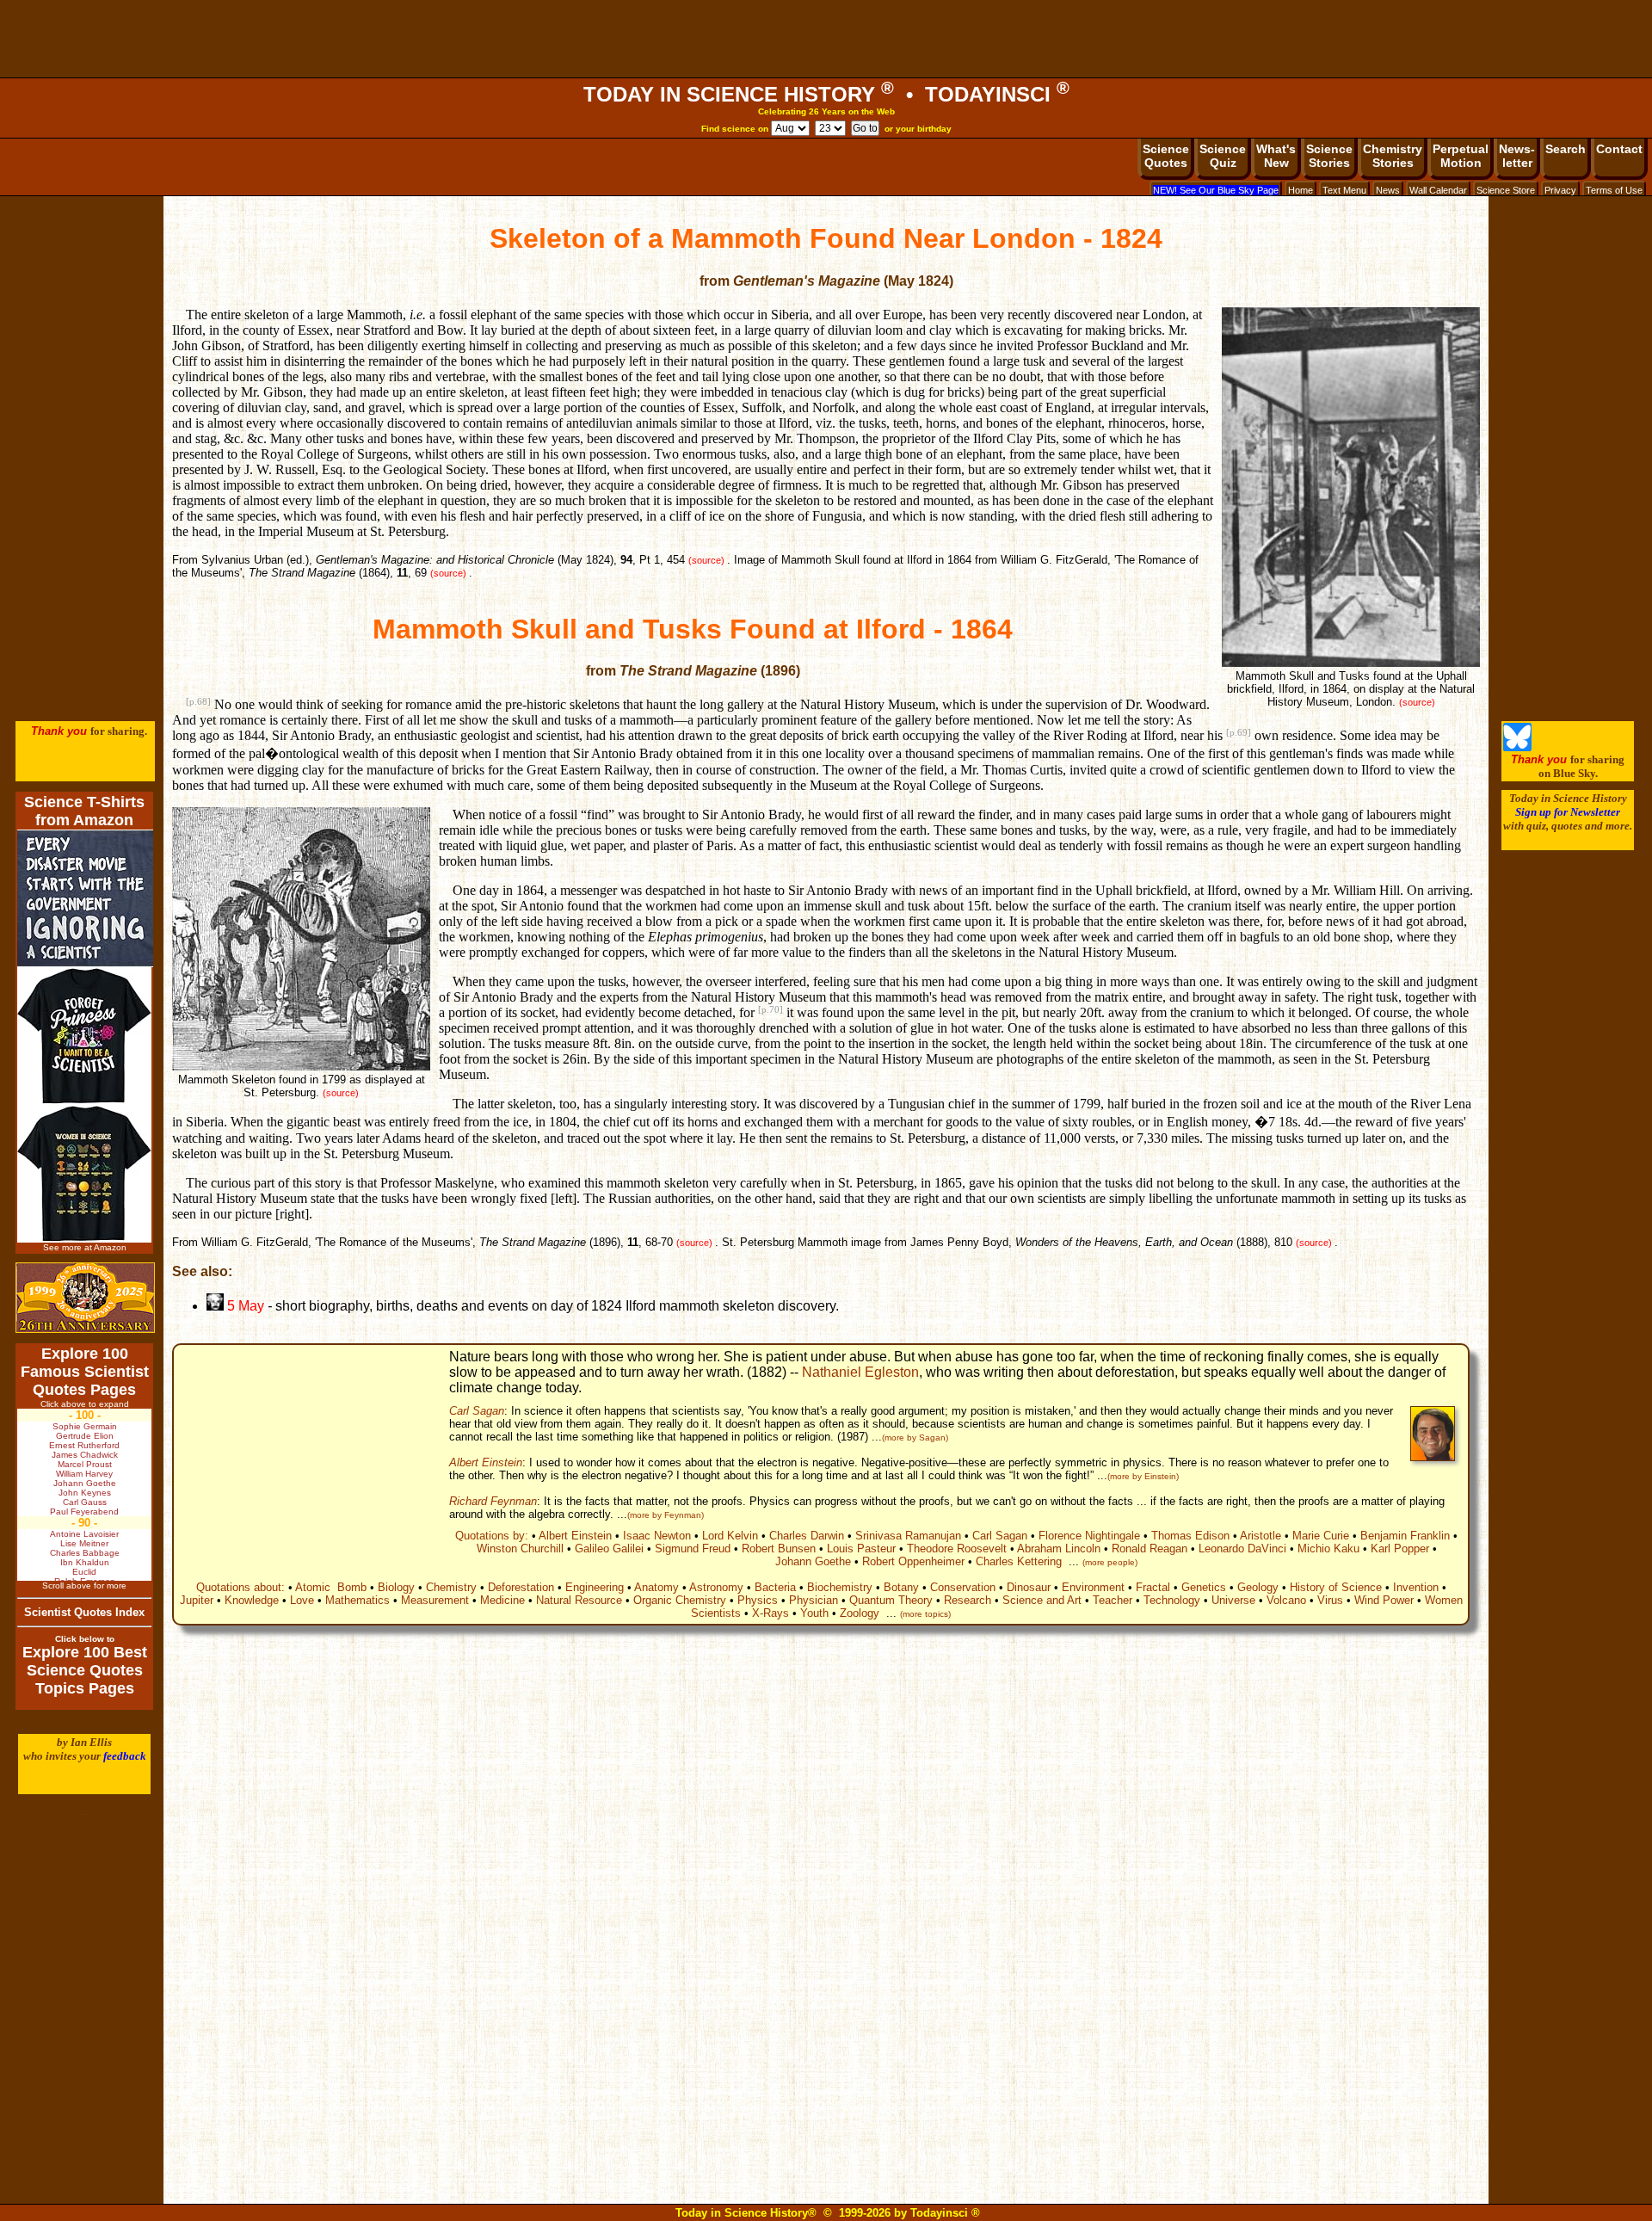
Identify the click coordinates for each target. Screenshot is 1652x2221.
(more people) (1110, 1562)
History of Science (1336, 1587)
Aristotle (1261, 1536)
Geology (1258, 1587)
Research (968, 1600)
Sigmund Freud (693, 1549)
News (1388, 190)
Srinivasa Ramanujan (908, 1536)
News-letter (1517, 156)
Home (1301, 190)
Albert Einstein (486, 1462)
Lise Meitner (84, 1543)
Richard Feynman (493, 1501)
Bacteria (775, 1587)
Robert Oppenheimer (913, 1561)
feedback (125, 1756)
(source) (1417, 702)
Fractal (1153, 1587)
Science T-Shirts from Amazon (84, 811)
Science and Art (1042, 1600)
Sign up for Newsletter (1568, 812)
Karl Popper (1400, 1549)
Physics (758, 1600)
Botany (901, 1587)
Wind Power (1384, 1600)
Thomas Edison (1190, 1536)
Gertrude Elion (85, 1436)
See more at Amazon (85, 1247)
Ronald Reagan (1150, 1549)
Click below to (85, 1639)
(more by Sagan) (915, 1437)
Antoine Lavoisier (84, 1534)
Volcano (1286, 1600)
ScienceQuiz (1223, 156)
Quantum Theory (891, 1600)
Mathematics (358, 1600)
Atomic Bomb (331, 1587)
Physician (814, 1600)
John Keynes (85, 1493)
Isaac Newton (657, 1536)
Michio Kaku (1328, 1549)
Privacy (1560, 190)
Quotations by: (492, 1536)
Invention (1416, 1587)
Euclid (84, 1572)
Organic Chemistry (680, 1600)
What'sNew (1276, 156)
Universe (1233, 1600)
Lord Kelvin (730, 1536)
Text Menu (1344, 190)
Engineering (595, 1587)
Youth (814, 1613)
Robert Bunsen (779, 1549)
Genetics (1204, 1587)
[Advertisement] (826, 39)
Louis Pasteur (861, 1549)
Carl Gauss (85, 1502)
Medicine (502, 1600)
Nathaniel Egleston (860, 1372)
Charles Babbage (85, 1553)
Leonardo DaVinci (1242, 1549)
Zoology (860, 1613)
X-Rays (771, 1613)
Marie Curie (1321, 1536)
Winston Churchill (520, 1549)
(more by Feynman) (666, 1515)
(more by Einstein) (1143, 1476)
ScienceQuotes (1166, 156)
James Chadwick (85, 1455)
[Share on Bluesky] (1517, 747)
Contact (1619, 149)
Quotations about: (240, 1587)
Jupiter (197, 1600)
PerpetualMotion (1461, 156)
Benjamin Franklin (1405, 1536)
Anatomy (656, 1587)
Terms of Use (1614, 190)
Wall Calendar (1438, 190)
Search (1566, 149)
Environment (1093, 1587)
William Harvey (84, 1474)
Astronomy (716, 1587)
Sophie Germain (85, 1426)
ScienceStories (1329, 156)
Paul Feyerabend (84, 1512)
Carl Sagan (477, 1411)
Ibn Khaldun (85, 1562)
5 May (244, 1306)
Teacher (1113, 1600)
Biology (396, 1587)
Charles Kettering (1019, 1561)
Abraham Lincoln (1059, 1549)
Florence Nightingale (1089, 1536)
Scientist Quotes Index (84, 1612)
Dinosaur (1029, 1587)
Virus (1330, 1600)
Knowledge (252, 1600)
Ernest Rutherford (84, 1445)
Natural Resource (579, 1600)
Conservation (963, 1587)
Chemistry (451, 1587)
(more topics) (925, 1614)
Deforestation (521, 1587)
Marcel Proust (85, 1464)
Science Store (1506, 190)
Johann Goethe (813, 1561)
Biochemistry (840, 1587)
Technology (1172, 1600)
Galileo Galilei (609, 1549)
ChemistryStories (1393, 156)
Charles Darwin (807, 1536)
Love (302, 1600)
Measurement (435, 1600)
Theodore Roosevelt (957, 1549)
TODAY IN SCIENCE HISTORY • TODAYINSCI (826, 94)
